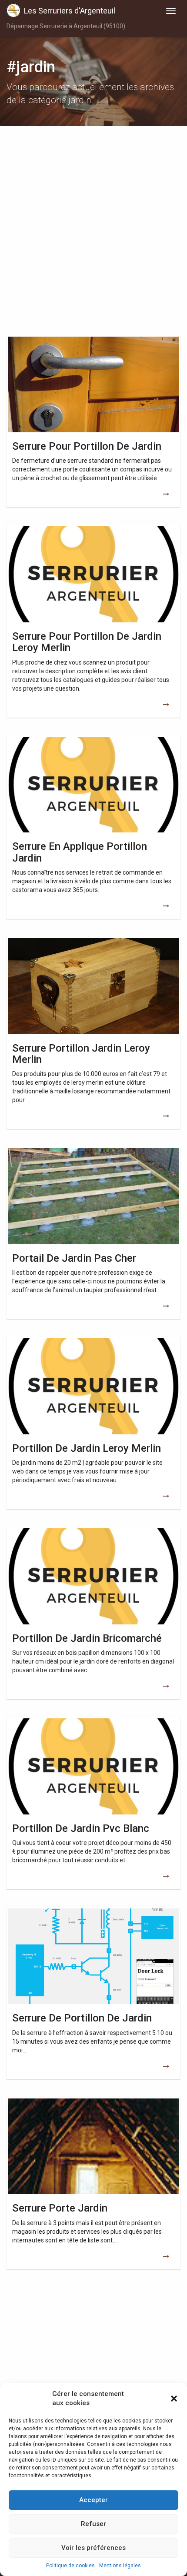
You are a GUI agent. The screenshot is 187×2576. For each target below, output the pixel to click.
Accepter (93, 2500)
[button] (174, 2399)
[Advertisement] (93, 233)
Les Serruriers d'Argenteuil (70, 11)
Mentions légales (120, 2566)
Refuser (93, 2524)
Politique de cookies (70, 2566)
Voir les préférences (93, 2548)
